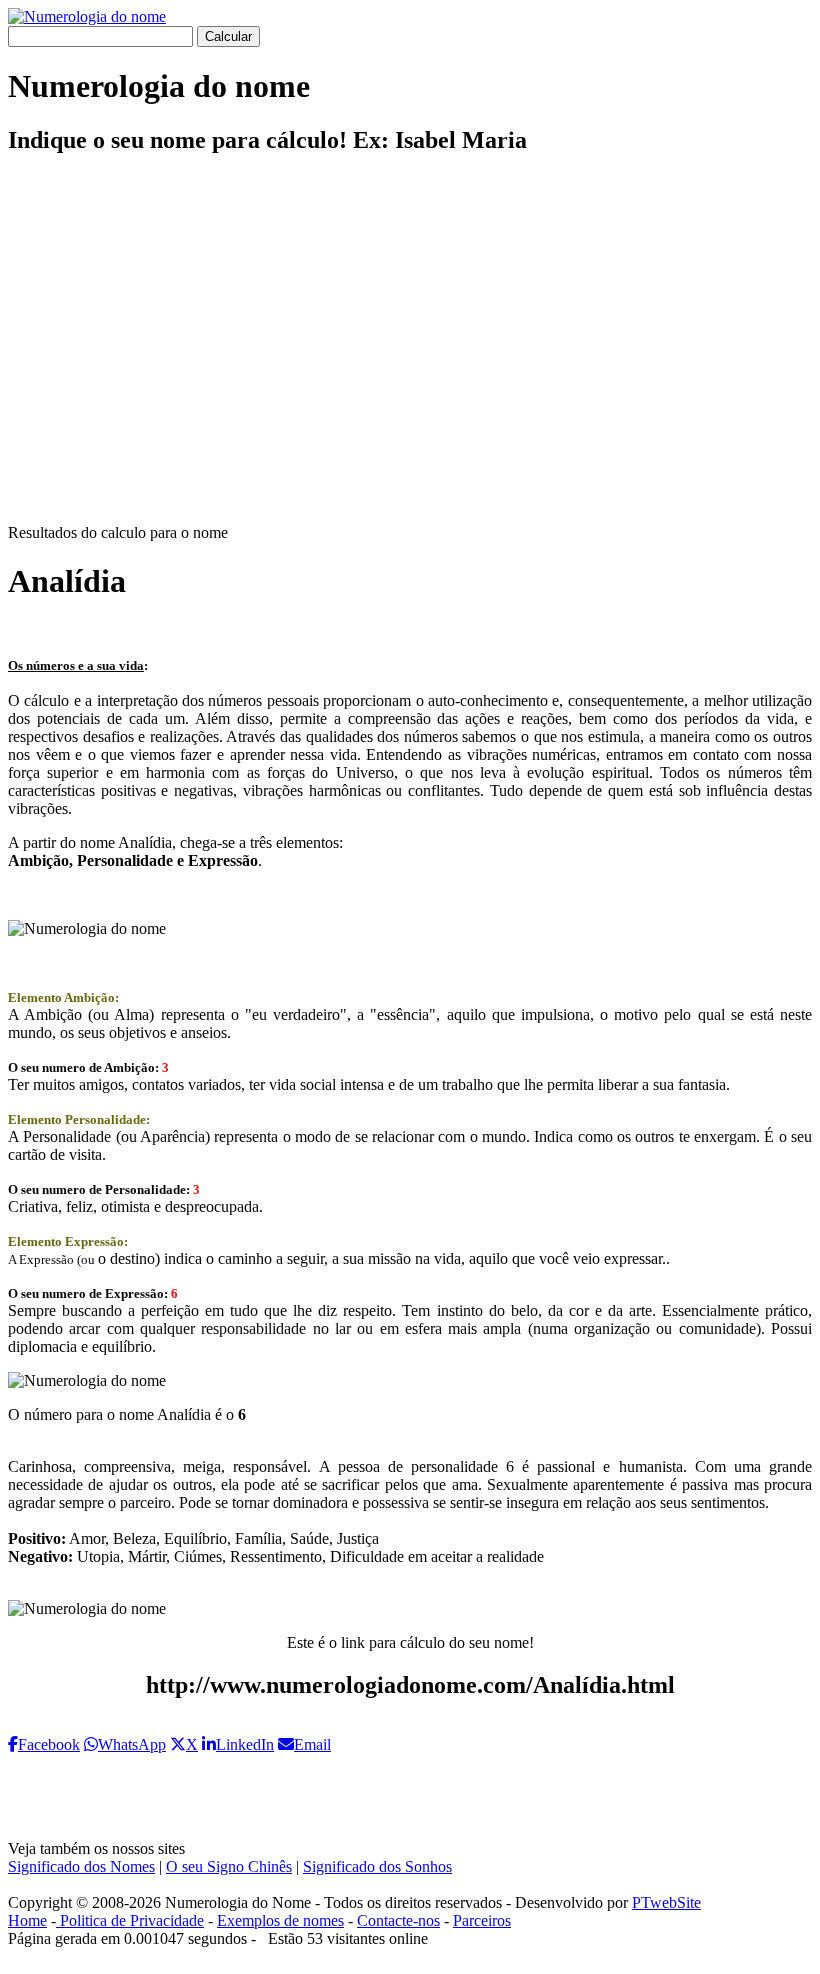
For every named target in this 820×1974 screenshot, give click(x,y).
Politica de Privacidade (130, 1920)
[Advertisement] (410, 356)
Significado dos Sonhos (377, 1866)
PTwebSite (666, 1902)
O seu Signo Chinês (229, 1866)
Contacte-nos (398, 1920)
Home (27, 1920)
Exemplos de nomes (280, 1920)
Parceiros (482, 1920)
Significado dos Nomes (81, 1866)
